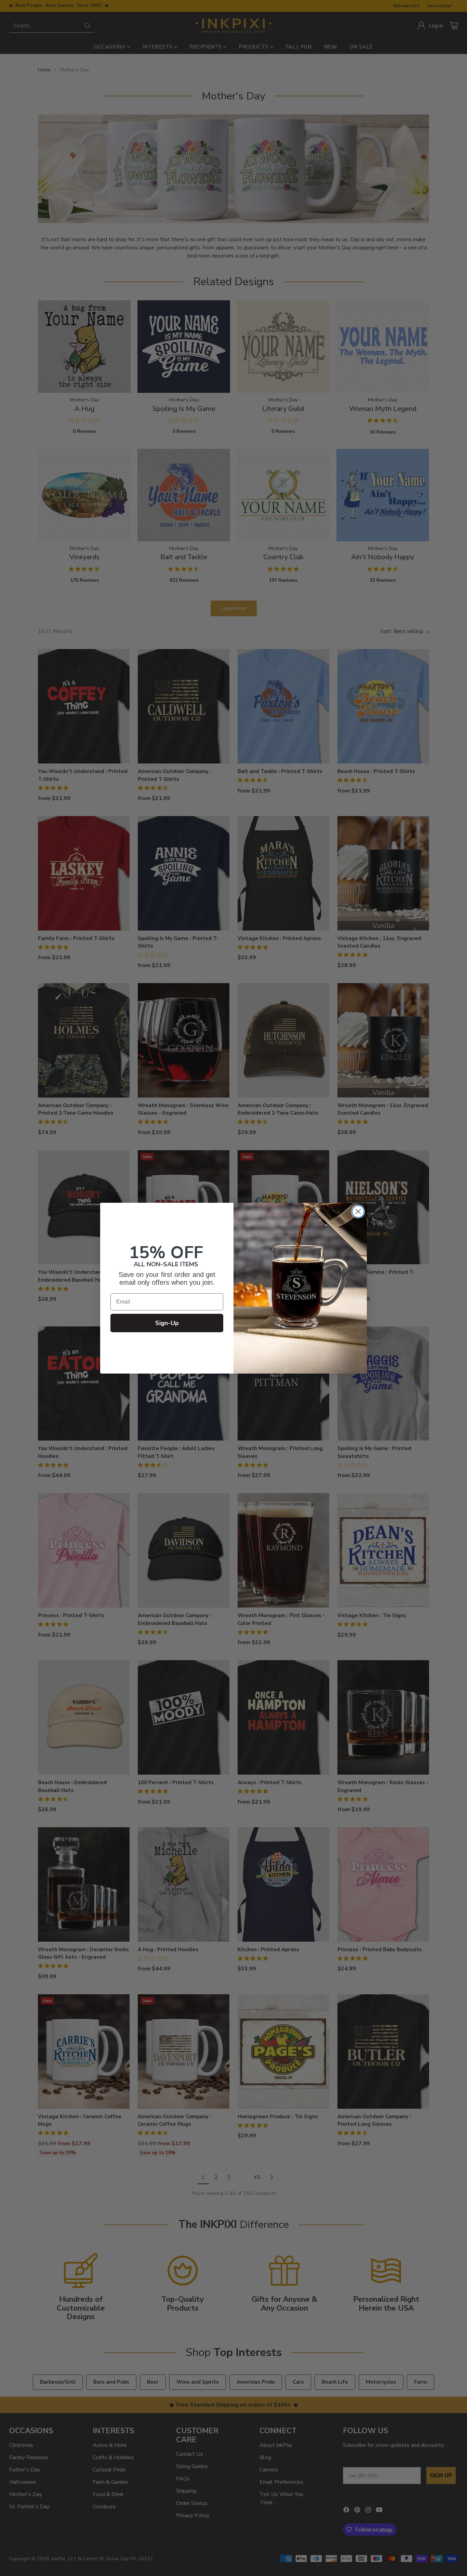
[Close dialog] (358, 1211)
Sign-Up (167, 1323)
